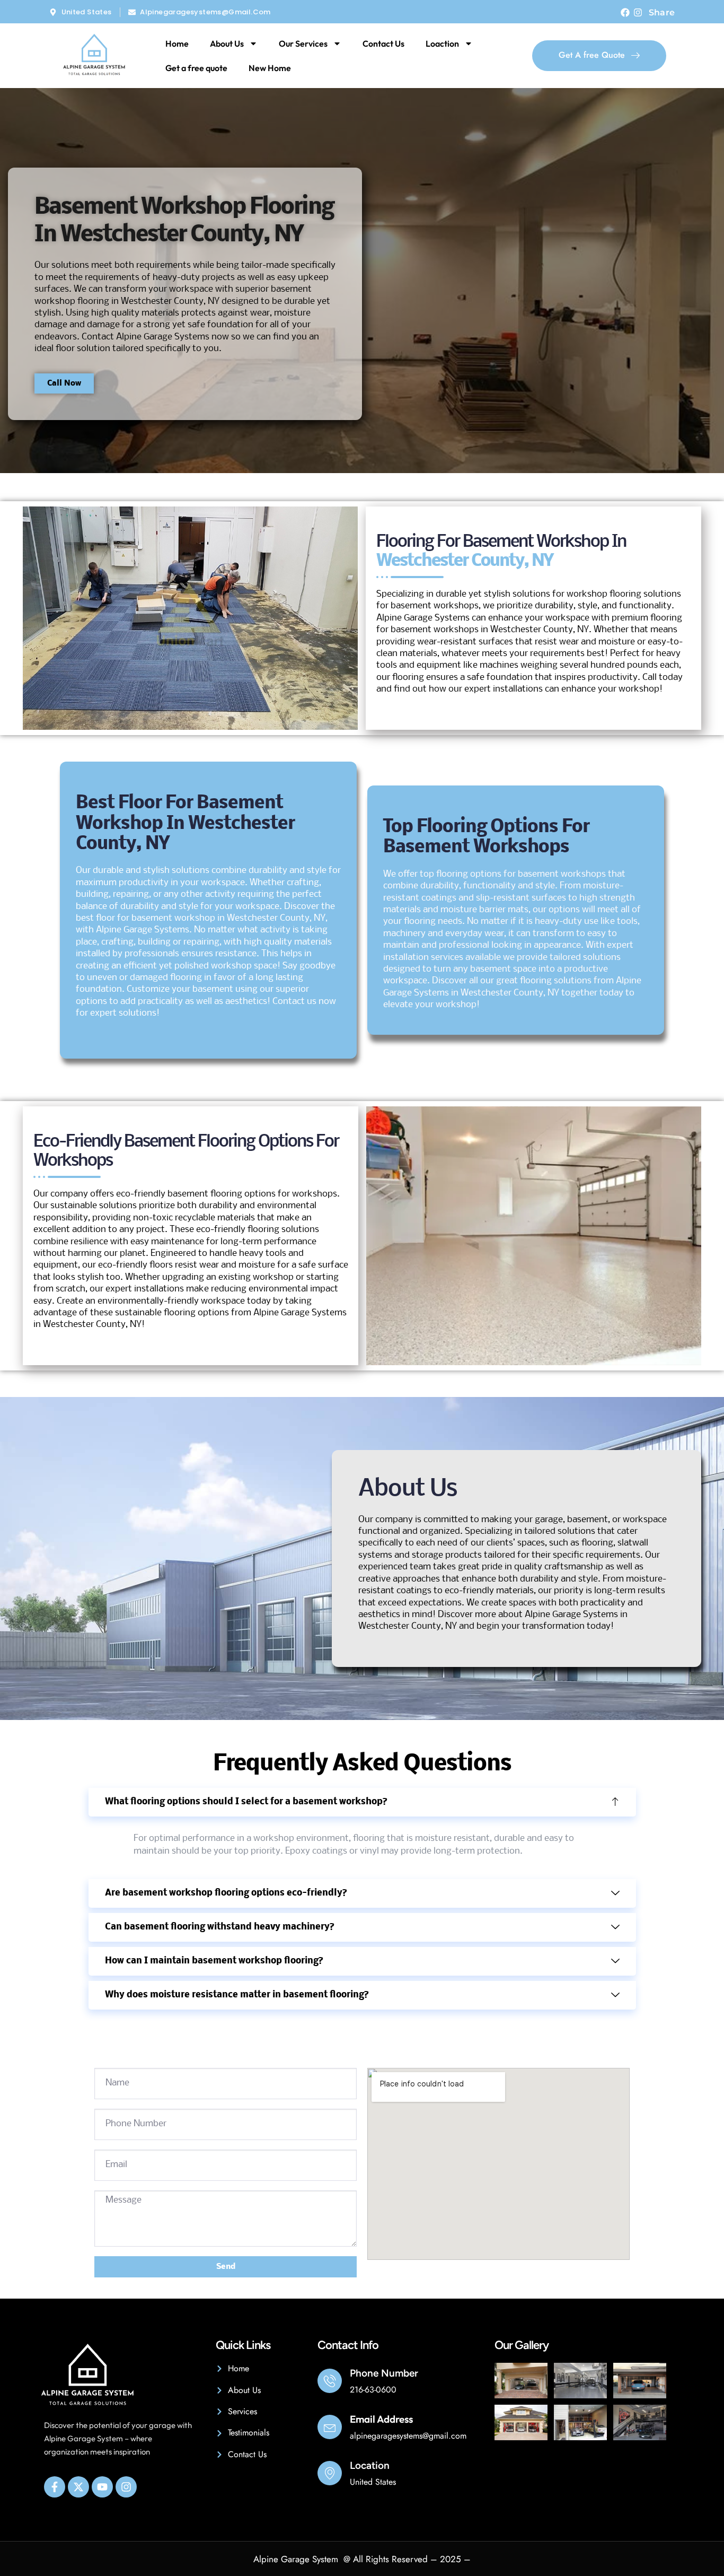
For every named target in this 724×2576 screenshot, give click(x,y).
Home (177, 43)
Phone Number (384, 2373)
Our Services (303, 43)
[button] (362, 1802)
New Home (270, 68)
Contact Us (383, 43)
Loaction (442, 43)
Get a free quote (196, 68)
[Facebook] (625, 12)
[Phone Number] (330, 2381)
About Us (227, 43)
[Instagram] (638, 12)
